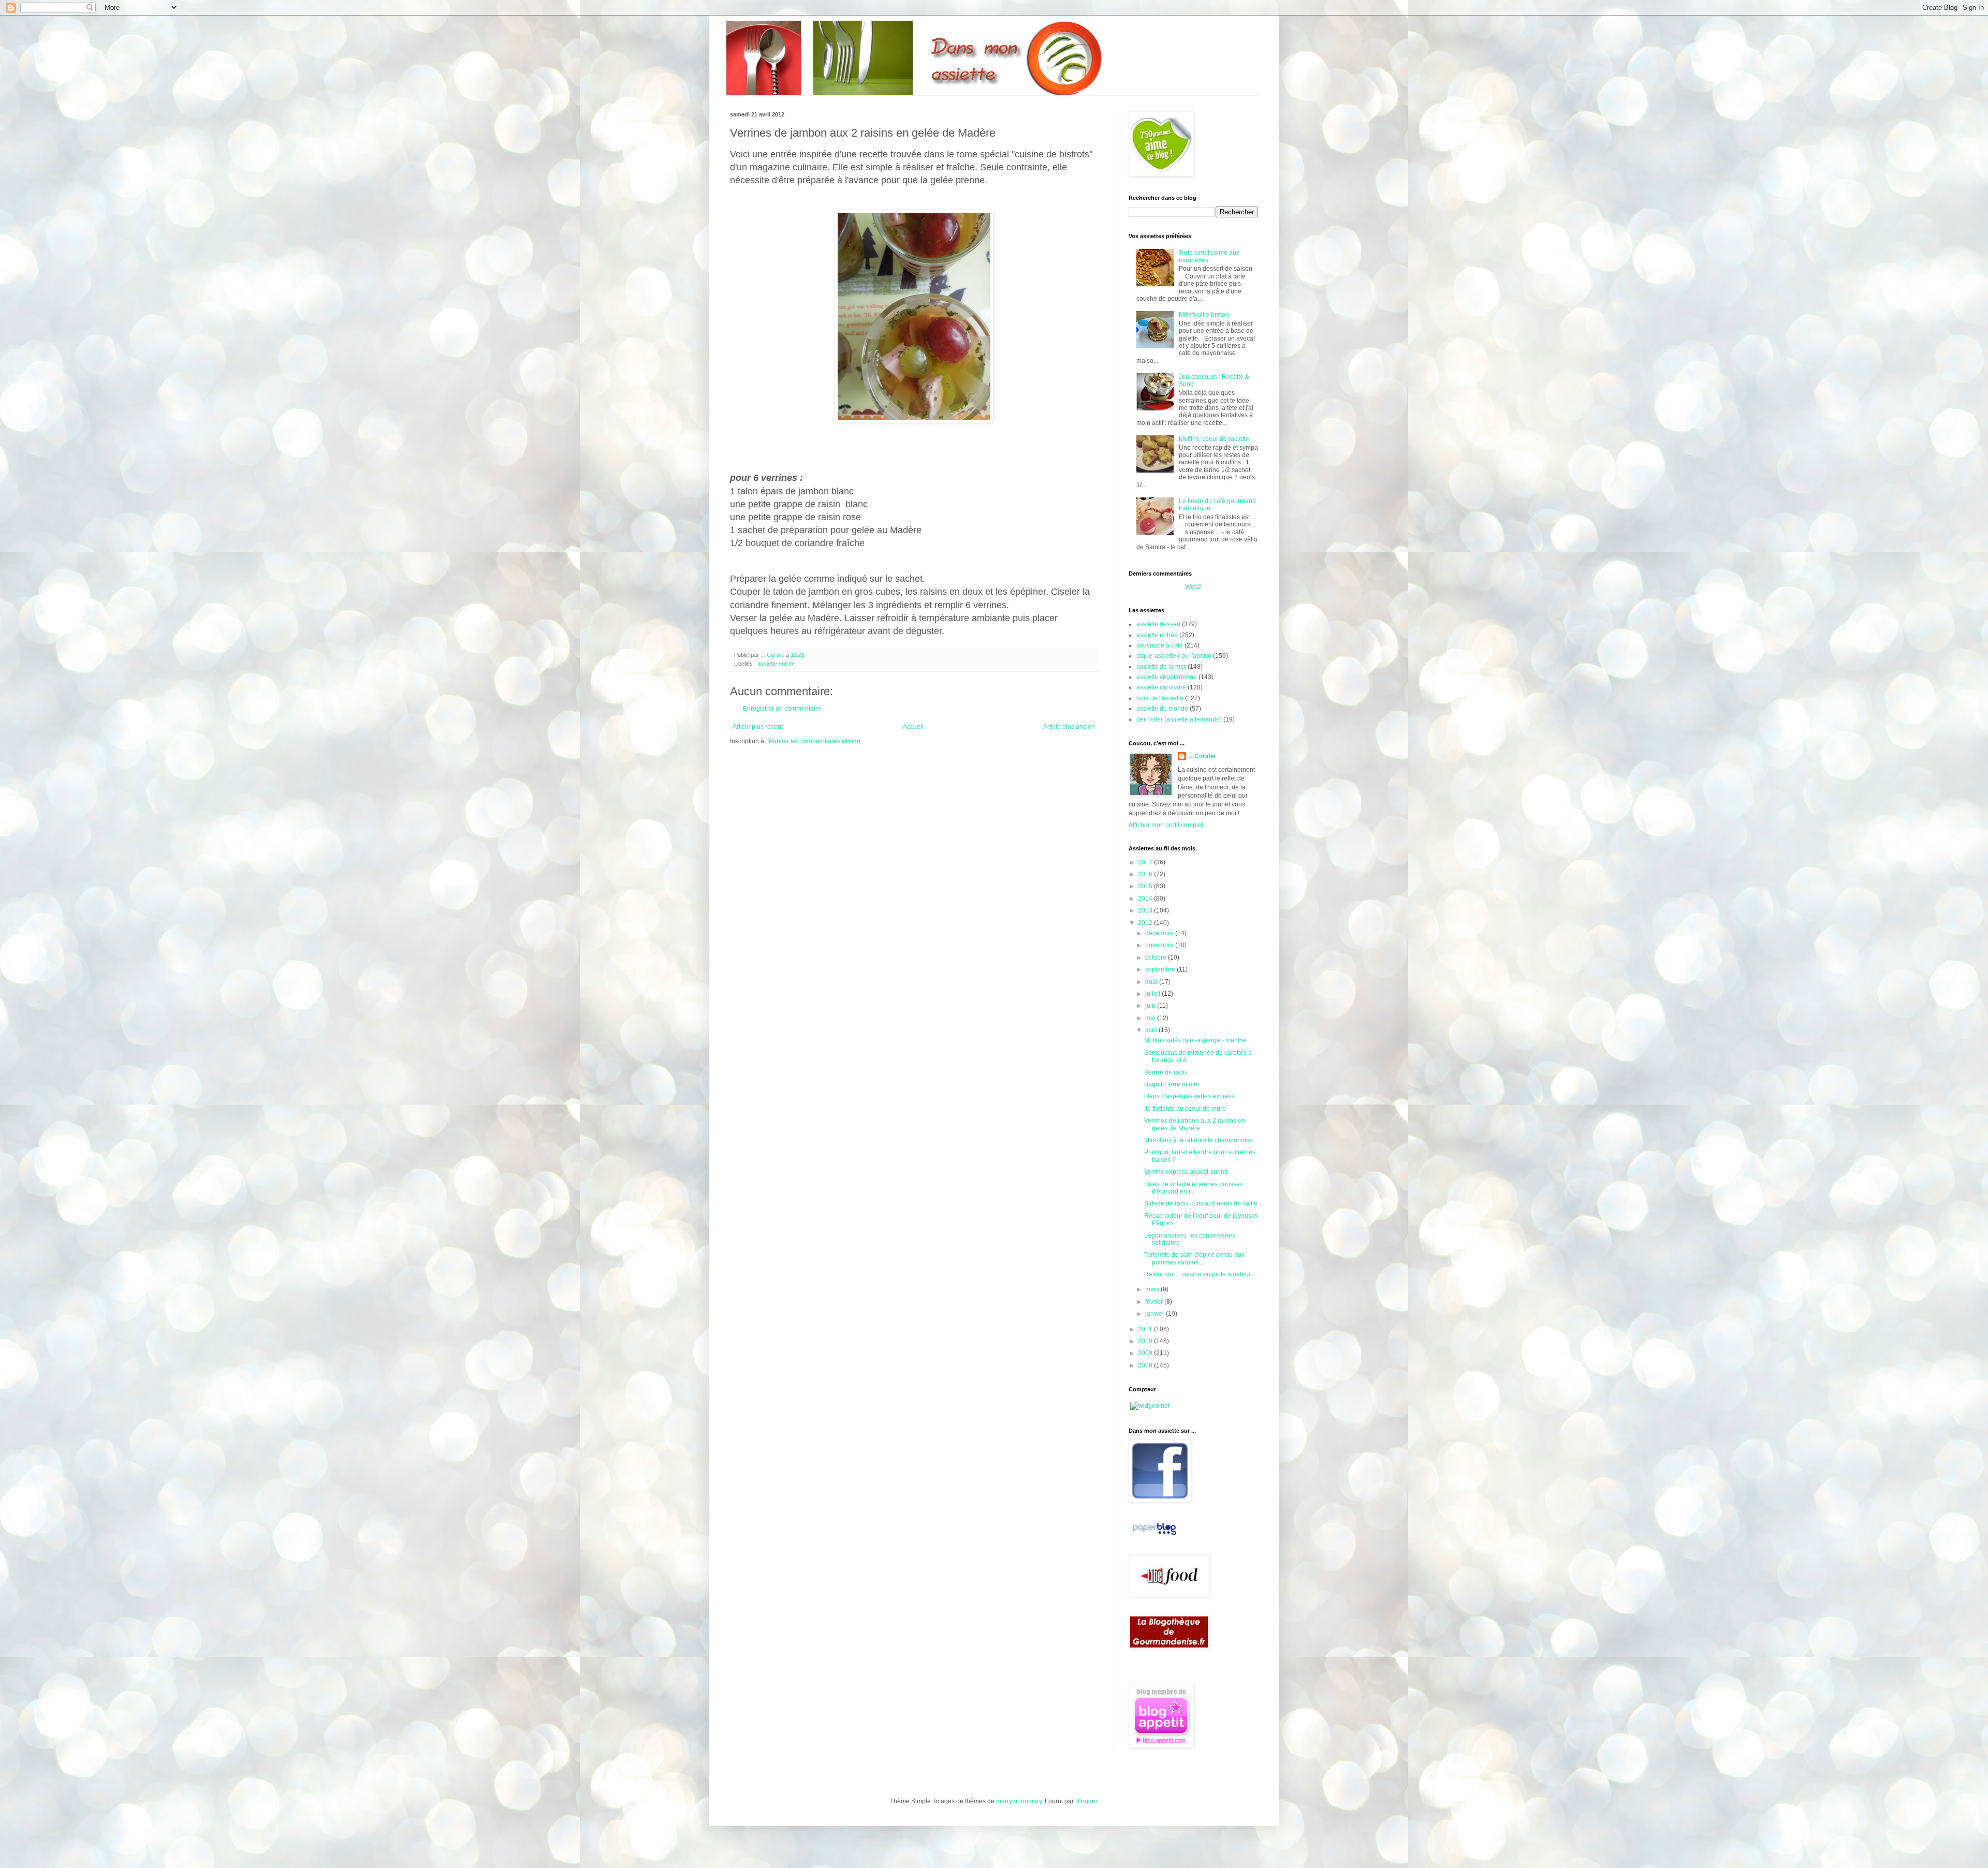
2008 (1146, 1365)
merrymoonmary (1019, 1801)
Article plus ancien (1069, 727)
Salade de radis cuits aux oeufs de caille (1201, 1203)
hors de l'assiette (1160, 698)
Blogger (1086, 1801)
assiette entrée (776, 664)
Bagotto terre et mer (1172, 1084)
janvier (1156, 1314)
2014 (1146, 899)
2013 (1146, 910)
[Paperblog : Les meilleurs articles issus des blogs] (1154, 1535)
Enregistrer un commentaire (782, 709)
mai (1151, 1018)
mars (1153, 1289)
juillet (1153, 994)
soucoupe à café (1160, 645)
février (1155, 1302)
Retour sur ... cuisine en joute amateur (1197, 1274)
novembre (1160, 945)
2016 (1146, 874)
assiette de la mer (1161, 667)
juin (1151, 1006)
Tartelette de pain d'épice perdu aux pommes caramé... (1194, 1258)
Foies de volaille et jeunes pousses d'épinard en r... (1194, 1188)
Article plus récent (758, 727)
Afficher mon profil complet (1166, 825)
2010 (1146, 1341)
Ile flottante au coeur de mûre (1185, 1109)
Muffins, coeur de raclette (1214, 439)
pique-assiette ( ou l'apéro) (1174, 656)
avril (1152, 1030)
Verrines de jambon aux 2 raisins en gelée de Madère (1195, 1124)
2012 (1146, 923)
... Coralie (1202, 756)
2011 (1146, 1329)
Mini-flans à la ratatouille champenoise (1198, 1140)
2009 (1146, 1353)
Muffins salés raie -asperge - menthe (1195, 1040)
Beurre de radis (1166, 1072)
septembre (1161, 969)
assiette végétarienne (1167, 677)
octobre (1157, 958)
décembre (1160, 933)
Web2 (1193, 587)
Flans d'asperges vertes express (1189, 1096)
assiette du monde (1162, 709)
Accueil (913, 727)
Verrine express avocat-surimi (1186, 1172)
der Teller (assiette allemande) (1179, 719)
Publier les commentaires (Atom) (815, 741)
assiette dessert (1158, 624)
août (1152, 982)
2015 (1146, 886)
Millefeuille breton (1204, 315)
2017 (1146, 862)
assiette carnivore (1161, 687)
